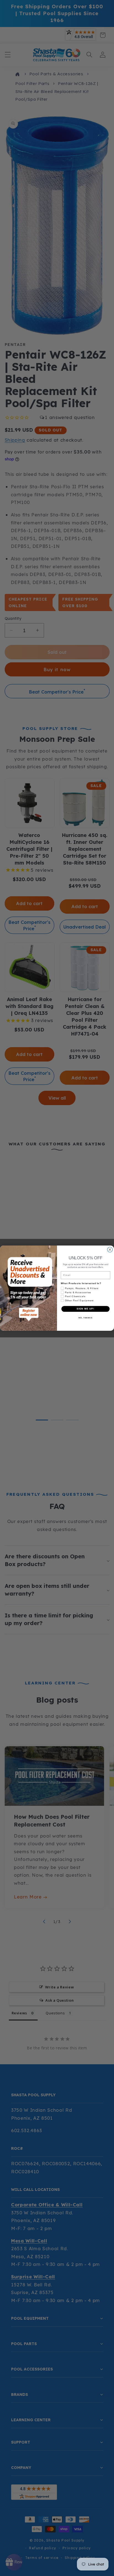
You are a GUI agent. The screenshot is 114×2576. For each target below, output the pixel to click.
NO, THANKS (85, 1318)
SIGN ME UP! (85, 1309)
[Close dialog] (110, 1250)
